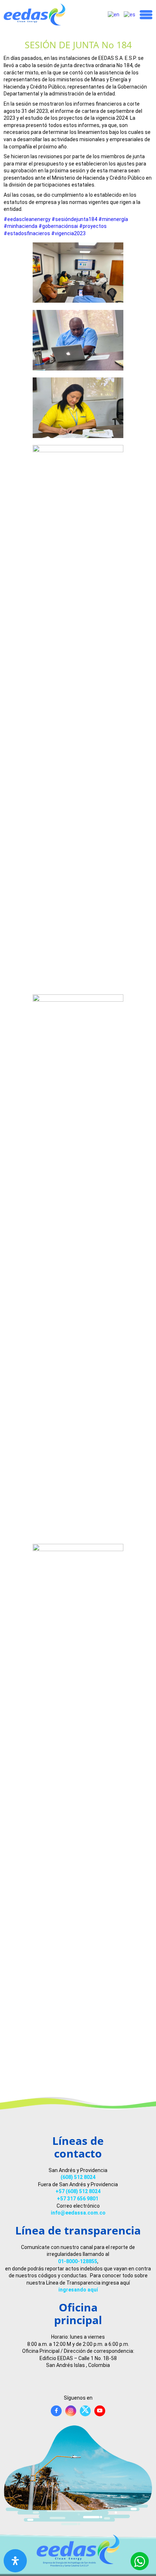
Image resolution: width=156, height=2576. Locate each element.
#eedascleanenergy (27, 219)
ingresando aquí (78, 2290)
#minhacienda (20, 226)
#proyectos (93, 226)
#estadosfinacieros (27, 233)
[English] (114, 15)
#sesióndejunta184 (74, 219)
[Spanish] (130, 15)
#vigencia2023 (68, 233)
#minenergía (113, 219)
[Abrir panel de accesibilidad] (15, 2561)
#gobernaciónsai (58, 226)
